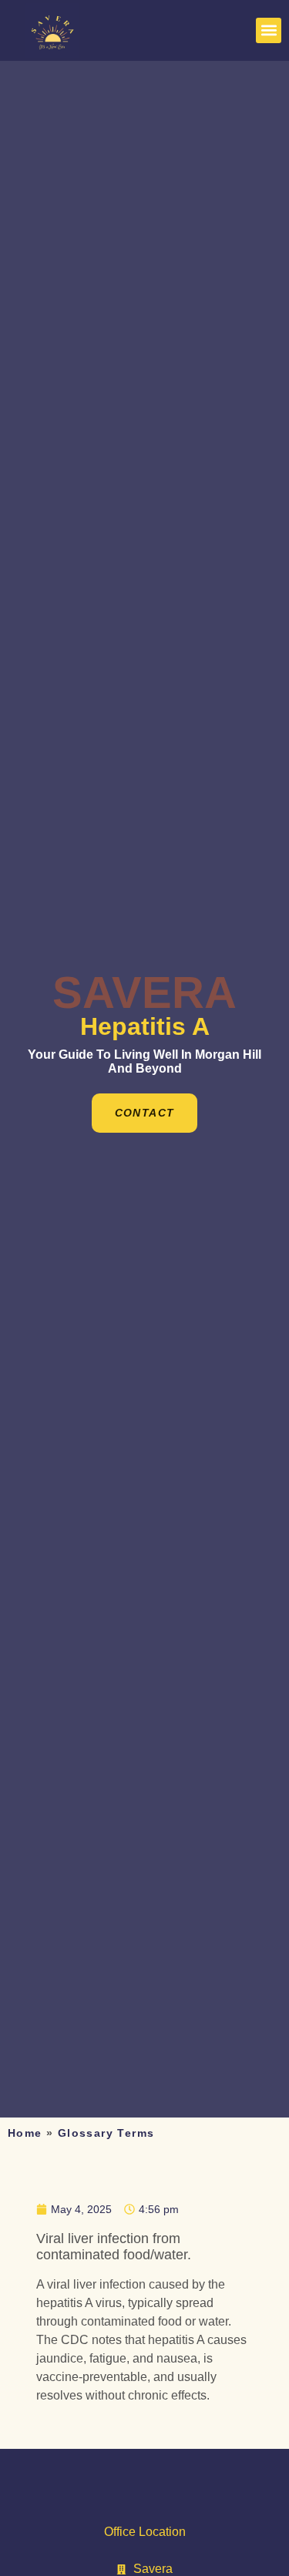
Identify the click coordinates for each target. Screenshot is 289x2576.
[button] (269, 30)
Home (25, 2133)
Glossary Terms (106, 2133)
